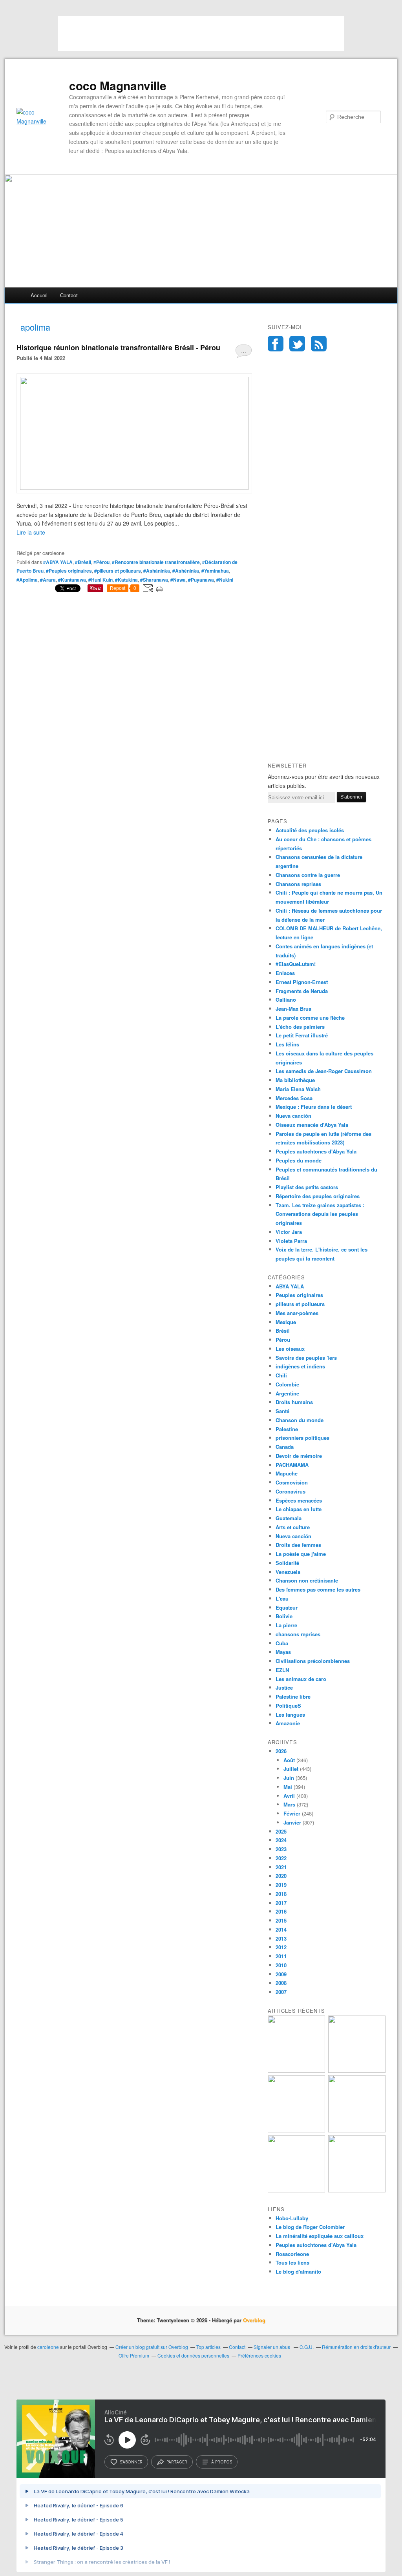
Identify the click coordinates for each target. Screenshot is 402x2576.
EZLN (282, 1670)
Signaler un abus (272, 2347)
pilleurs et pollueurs (300, 1304)
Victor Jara (289, 1232)
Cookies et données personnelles (193, 2355)
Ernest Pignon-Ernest (302, 982)
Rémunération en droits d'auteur (356, 2347)
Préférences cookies (259, 2355)
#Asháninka (157, 571)
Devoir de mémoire (299, 1456)
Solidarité (287, 1563)
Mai (288, 1787)
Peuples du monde (299, 1160)
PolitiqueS (288, 1706)
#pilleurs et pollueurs (118, 571)
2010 (281, 1965)
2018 (281, 1894)
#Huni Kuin (100, 580)
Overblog (254, 2320)
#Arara (48, 580)
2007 (281, 1992)
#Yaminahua (215, 571)
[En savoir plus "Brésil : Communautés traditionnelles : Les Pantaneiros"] (357, 2130)
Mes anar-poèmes (297, 1313)
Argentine (287, 1393)
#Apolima (27, 580)
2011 (281, 1956)
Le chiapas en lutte (299, 1509)
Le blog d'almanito (298, 2271)
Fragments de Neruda (302, 991)
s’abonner (131, 2462)
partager (177, 2462)
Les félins (287, 1044)
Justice (284, 1687)
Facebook (276, 344)
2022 (281, 1858)
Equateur (287, 1607)
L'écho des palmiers (300, 1027)
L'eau (282, 1598)
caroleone (48, 2347)
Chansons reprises (298, 884)
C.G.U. (307, 2347)
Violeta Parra (291, 1241)
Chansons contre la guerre (308, 875)
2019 (281, 1885)
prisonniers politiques (302, 1438)
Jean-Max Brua (293, 1009)
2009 (281, 1974)
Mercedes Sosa (294, 1098)
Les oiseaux (290, 1349)
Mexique (286, 1322)
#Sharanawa (154, 580)
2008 (281, 1983)
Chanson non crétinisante (307, 1580)
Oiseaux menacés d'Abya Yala (312, 1125)
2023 (281, 1849)
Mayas (283, 1652)
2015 (281, 1920)
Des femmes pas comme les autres (318, 1589)
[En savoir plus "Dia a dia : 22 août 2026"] (296, 2071)
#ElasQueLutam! (296, 964)
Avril (289, 1796)
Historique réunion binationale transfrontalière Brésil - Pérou (118, 347)
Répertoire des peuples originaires (318, 1196)
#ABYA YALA (58, 562)
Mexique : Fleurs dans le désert (314, 1107)
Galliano (286, 1000)
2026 (281, 1751)
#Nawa (178, 580)
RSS (319, 344)
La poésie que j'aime (301, 1554)
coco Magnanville (118, 86)
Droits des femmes (298, 1545)
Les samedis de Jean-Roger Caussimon (324, 1071)
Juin (289, 1778)
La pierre (286, 1625)
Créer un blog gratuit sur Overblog (152, 2347)
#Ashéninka (186, 571)
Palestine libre (293, 1696)
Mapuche (287, 1473)
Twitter (297, 344)
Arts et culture (293, 1527)
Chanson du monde (300, 1420)
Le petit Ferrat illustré (302, 1035)
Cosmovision (292, 1482)
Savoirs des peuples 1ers (306, 1358)
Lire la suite (31, 532)
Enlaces (285, 973)
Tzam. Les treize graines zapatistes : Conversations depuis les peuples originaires (320, 1214)
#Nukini (225, 580)
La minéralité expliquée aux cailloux (320, 2236)
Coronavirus (291, 1491)
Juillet (291, 1769)
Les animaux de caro (301, 1679)
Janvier (292, 1822)
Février (292, 1813)
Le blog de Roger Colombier (310, 2227)
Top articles (208, 2347)
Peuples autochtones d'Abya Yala (316, 1151)
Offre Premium (134, 2355)
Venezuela (288, 1572)
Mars (289, 1804)
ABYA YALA (290, 1286)
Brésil (283, 1331)
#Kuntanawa (72, 580)
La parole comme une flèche (310, 1018)
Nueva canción (293, 1116)
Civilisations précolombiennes (313, 1661)
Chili (281, 1375)
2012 (281, 1947)
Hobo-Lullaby (292, 2218)
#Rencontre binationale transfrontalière (156, 562)
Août (289, 1760)
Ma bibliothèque (295, 1080)
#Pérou (101, 562)
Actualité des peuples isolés (310, 830)
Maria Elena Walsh (298, 1089)
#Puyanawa (201, 580)
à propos (222, 2462)
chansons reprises (298, 1634)
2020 (281, 1876)
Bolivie (284, 1616)
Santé (282, 1411)
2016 (281, 1911)
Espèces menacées (299, 1500)
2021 (281, 1867)
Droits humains (294, 1402)
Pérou (283, 1340)
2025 (281, 1831)
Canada (285, 1447)
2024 (281, 1840)
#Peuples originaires (69, 571)
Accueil (39, 295)
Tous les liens (292, 2262)
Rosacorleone (292, 2254)
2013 (281, 1938)
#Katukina (126, 580)
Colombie (287, 1384)
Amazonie (288, 1723)
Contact (69, 295)
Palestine (287, 1429)
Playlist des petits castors (307, 1187)
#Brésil (83, 562)
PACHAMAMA (292, 1465)
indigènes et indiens (300, 1366)
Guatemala (289, 1518)
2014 (281, 1929)
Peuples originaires (299, 1295)
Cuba (282, 1643)
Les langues (290, 1715)
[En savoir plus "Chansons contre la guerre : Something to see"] (357, 2071)
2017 (281, 1903)
